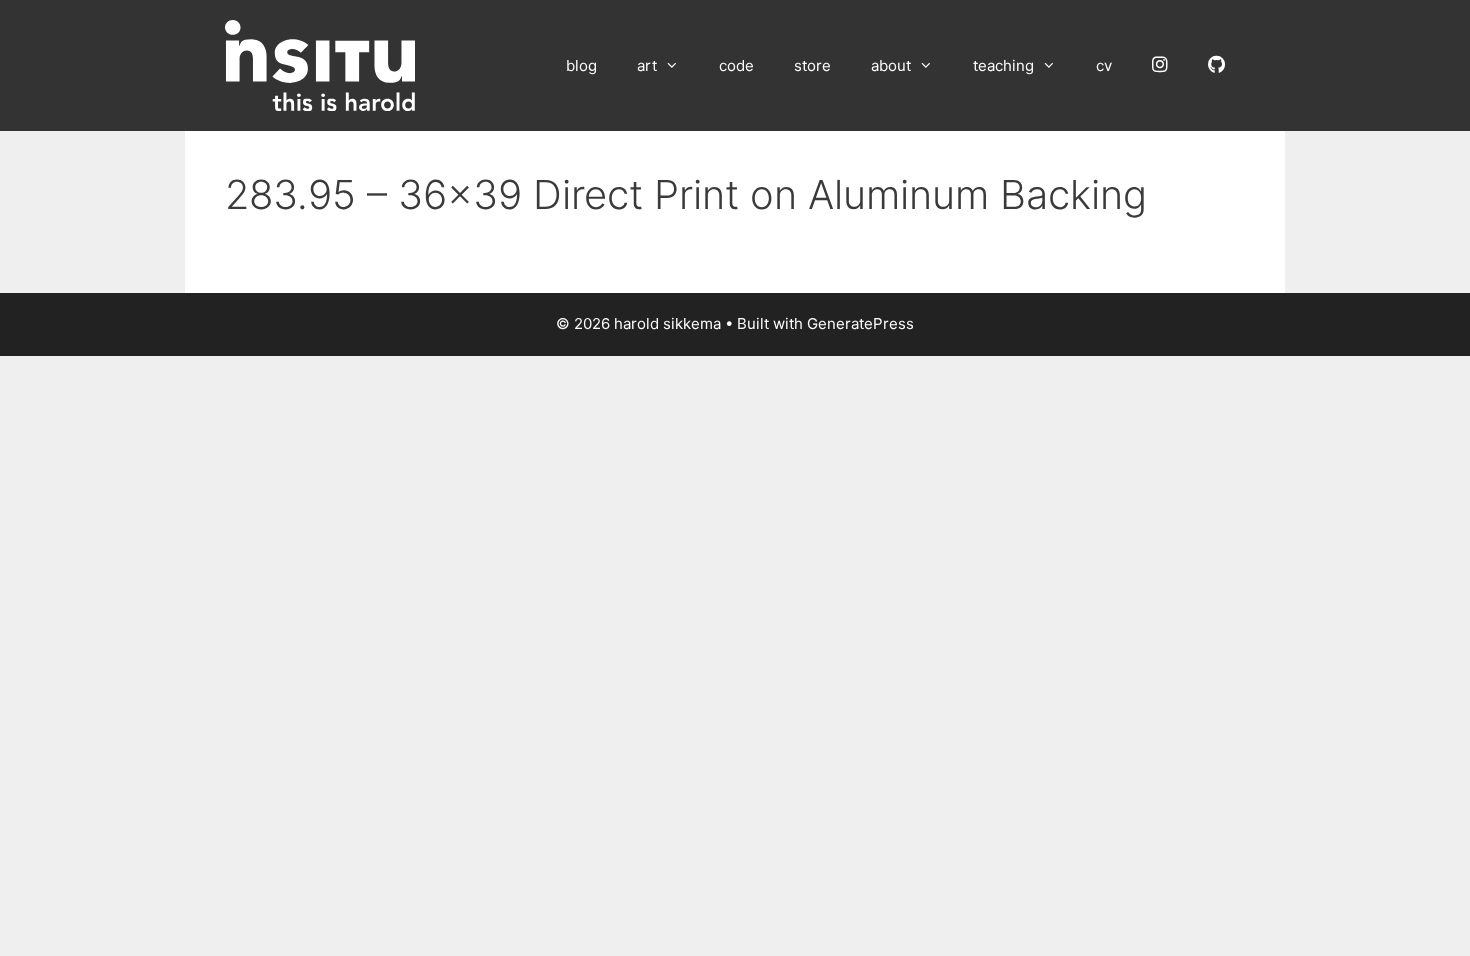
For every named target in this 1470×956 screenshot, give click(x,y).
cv (1104, 65)
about (891, 65)
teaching (1003, 65)
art (647, 65)
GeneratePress (860, 323)
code (736, 65)
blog (581, 65)
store (812, 65)
